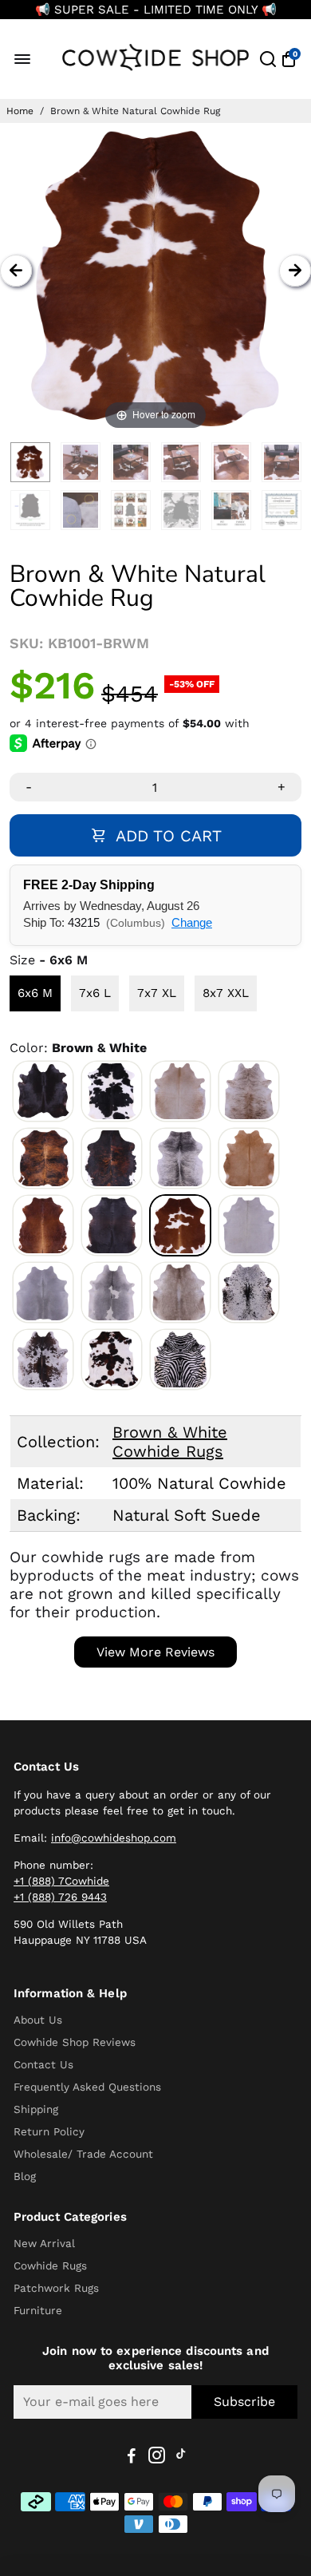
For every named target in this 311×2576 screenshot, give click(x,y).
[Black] (43, 1091)
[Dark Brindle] (112, 1158)
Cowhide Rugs (50, 2265)
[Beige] (180, 1091)
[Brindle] (43, 1158)
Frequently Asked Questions (87, 2087)
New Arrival (44, 2243)
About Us (38, 2020)
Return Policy (49, 2131)
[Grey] (43, 1292)
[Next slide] (295, 271)
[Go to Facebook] (132, 2458)
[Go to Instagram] (157, 2458)
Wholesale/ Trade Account (83, 2154)
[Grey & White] (112, 1292)
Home (20, 111)
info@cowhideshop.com (114, 1838)
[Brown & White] (180, 1225)
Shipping (36, 2109)
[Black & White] (112, 1091)
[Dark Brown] (112, 1225)
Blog (25, 2176)
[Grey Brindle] (180, 1158)
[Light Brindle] (249, 1091)
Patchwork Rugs (56, 2288)
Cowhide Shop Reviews (75, 2042)
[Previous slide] (16, 271)
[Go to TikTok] (181, 2458)
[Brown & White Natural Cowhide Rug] (30, 462)
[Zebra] (180, 1359)
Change (192, 922)
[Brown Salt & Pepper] (43, 1359)
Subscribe (244, 2402)
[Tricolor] (112, 1359)
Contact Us (43, 2064)
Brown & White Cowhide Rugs (170, 1442)
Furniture (38, 2310)
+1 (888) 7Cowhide (61, 1881)
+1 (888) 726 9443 (60, 1897)
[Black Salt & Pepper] (249, 1292)
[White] (249, 1225)
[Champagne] (180, 1292)
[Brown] (43, 1225)
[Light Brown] (249, 1158)
